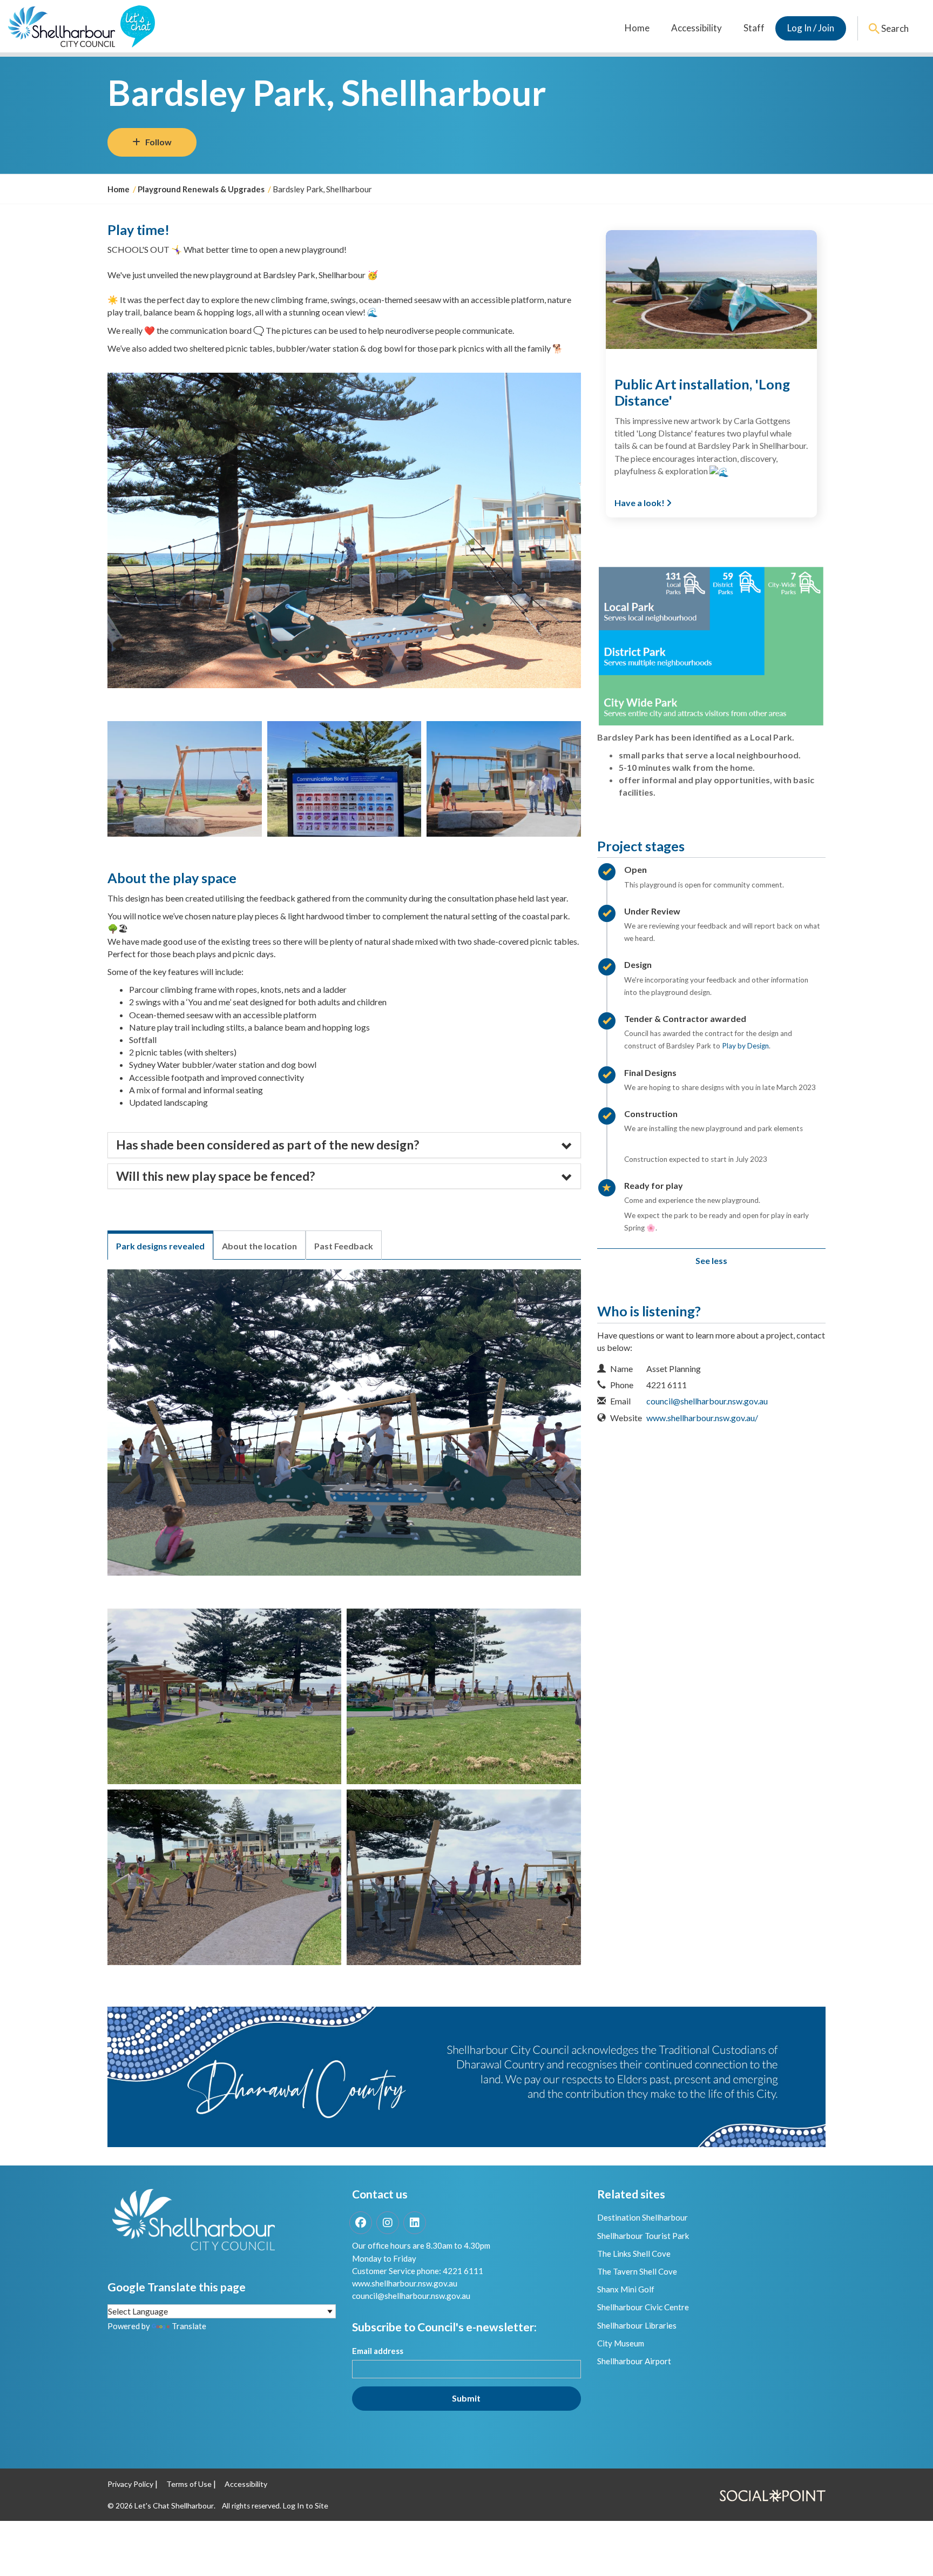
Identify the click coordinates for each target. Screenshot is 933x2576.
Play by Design (745, 1046)
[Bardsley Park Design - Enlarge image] (224, 1696)
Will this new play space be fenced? (215, 1176)
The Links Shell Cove (634, 2254)
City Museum (621, 2343)
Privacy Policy (130, 2484)
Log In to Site (306, 2506)
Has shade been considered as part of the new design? (268, 1145)
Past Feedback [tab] (344, 1246)
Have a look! (640, 503)
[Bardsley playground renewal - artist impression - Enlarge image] (224, 1877)
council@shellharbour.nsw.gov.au (707, 1401)
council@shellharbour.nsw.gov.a (409, 2296)
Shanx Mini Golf (626, 2289)
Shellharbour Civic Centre (643, 2307)
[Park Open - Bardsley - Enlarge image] (185, 779)
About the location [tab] (259, 1246)
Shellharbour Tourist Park (643, 2236)
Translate (189, 2326)
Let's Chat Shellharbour (174, 2506)
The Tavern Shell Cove (637, 2271)
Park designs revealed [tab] (160, 1246)
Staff (754, 28)
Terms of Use (189, 2484)
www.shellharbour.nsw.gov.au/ (702, 1418)
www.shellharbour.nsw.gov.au (405, 2283)
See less (711, 1260)
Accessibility (697, 28)
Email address (378, 2351)
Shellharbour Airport (634, 2361)
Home (637, 28)
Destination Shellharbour (643, 2217)
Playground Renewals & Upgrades (201, 189)
